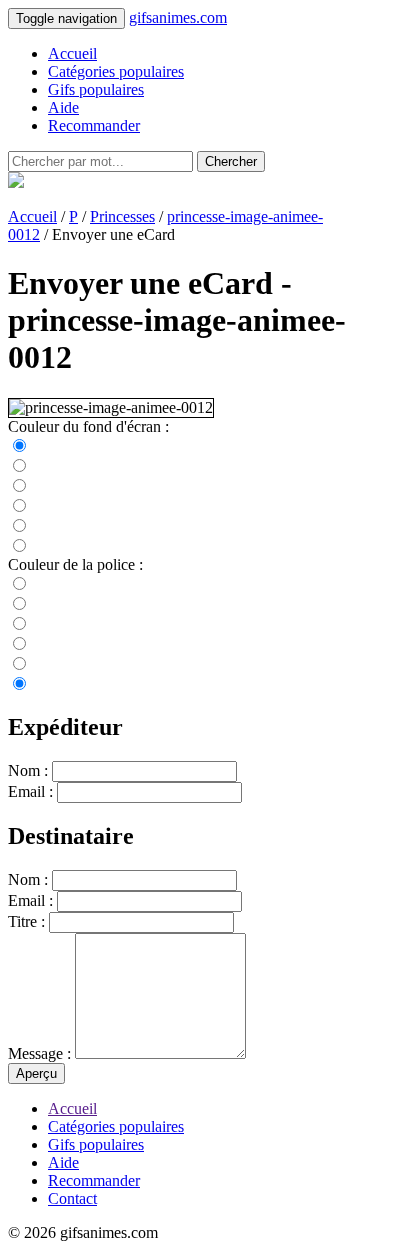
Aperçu (36, 1073)
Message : (39, 1053)
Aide (63, 107)
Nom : (28, 770)
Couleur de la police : (75, 564)
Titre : (26, 921)
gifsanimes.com (178, 17)
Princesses (122, 216)
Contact (72, 1198)
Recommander (94, 125)
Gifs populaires (96, 89)
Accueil (72, 53)
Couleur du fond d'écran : (88, 426)
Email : (30, 791)
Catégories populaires (116, 71)
